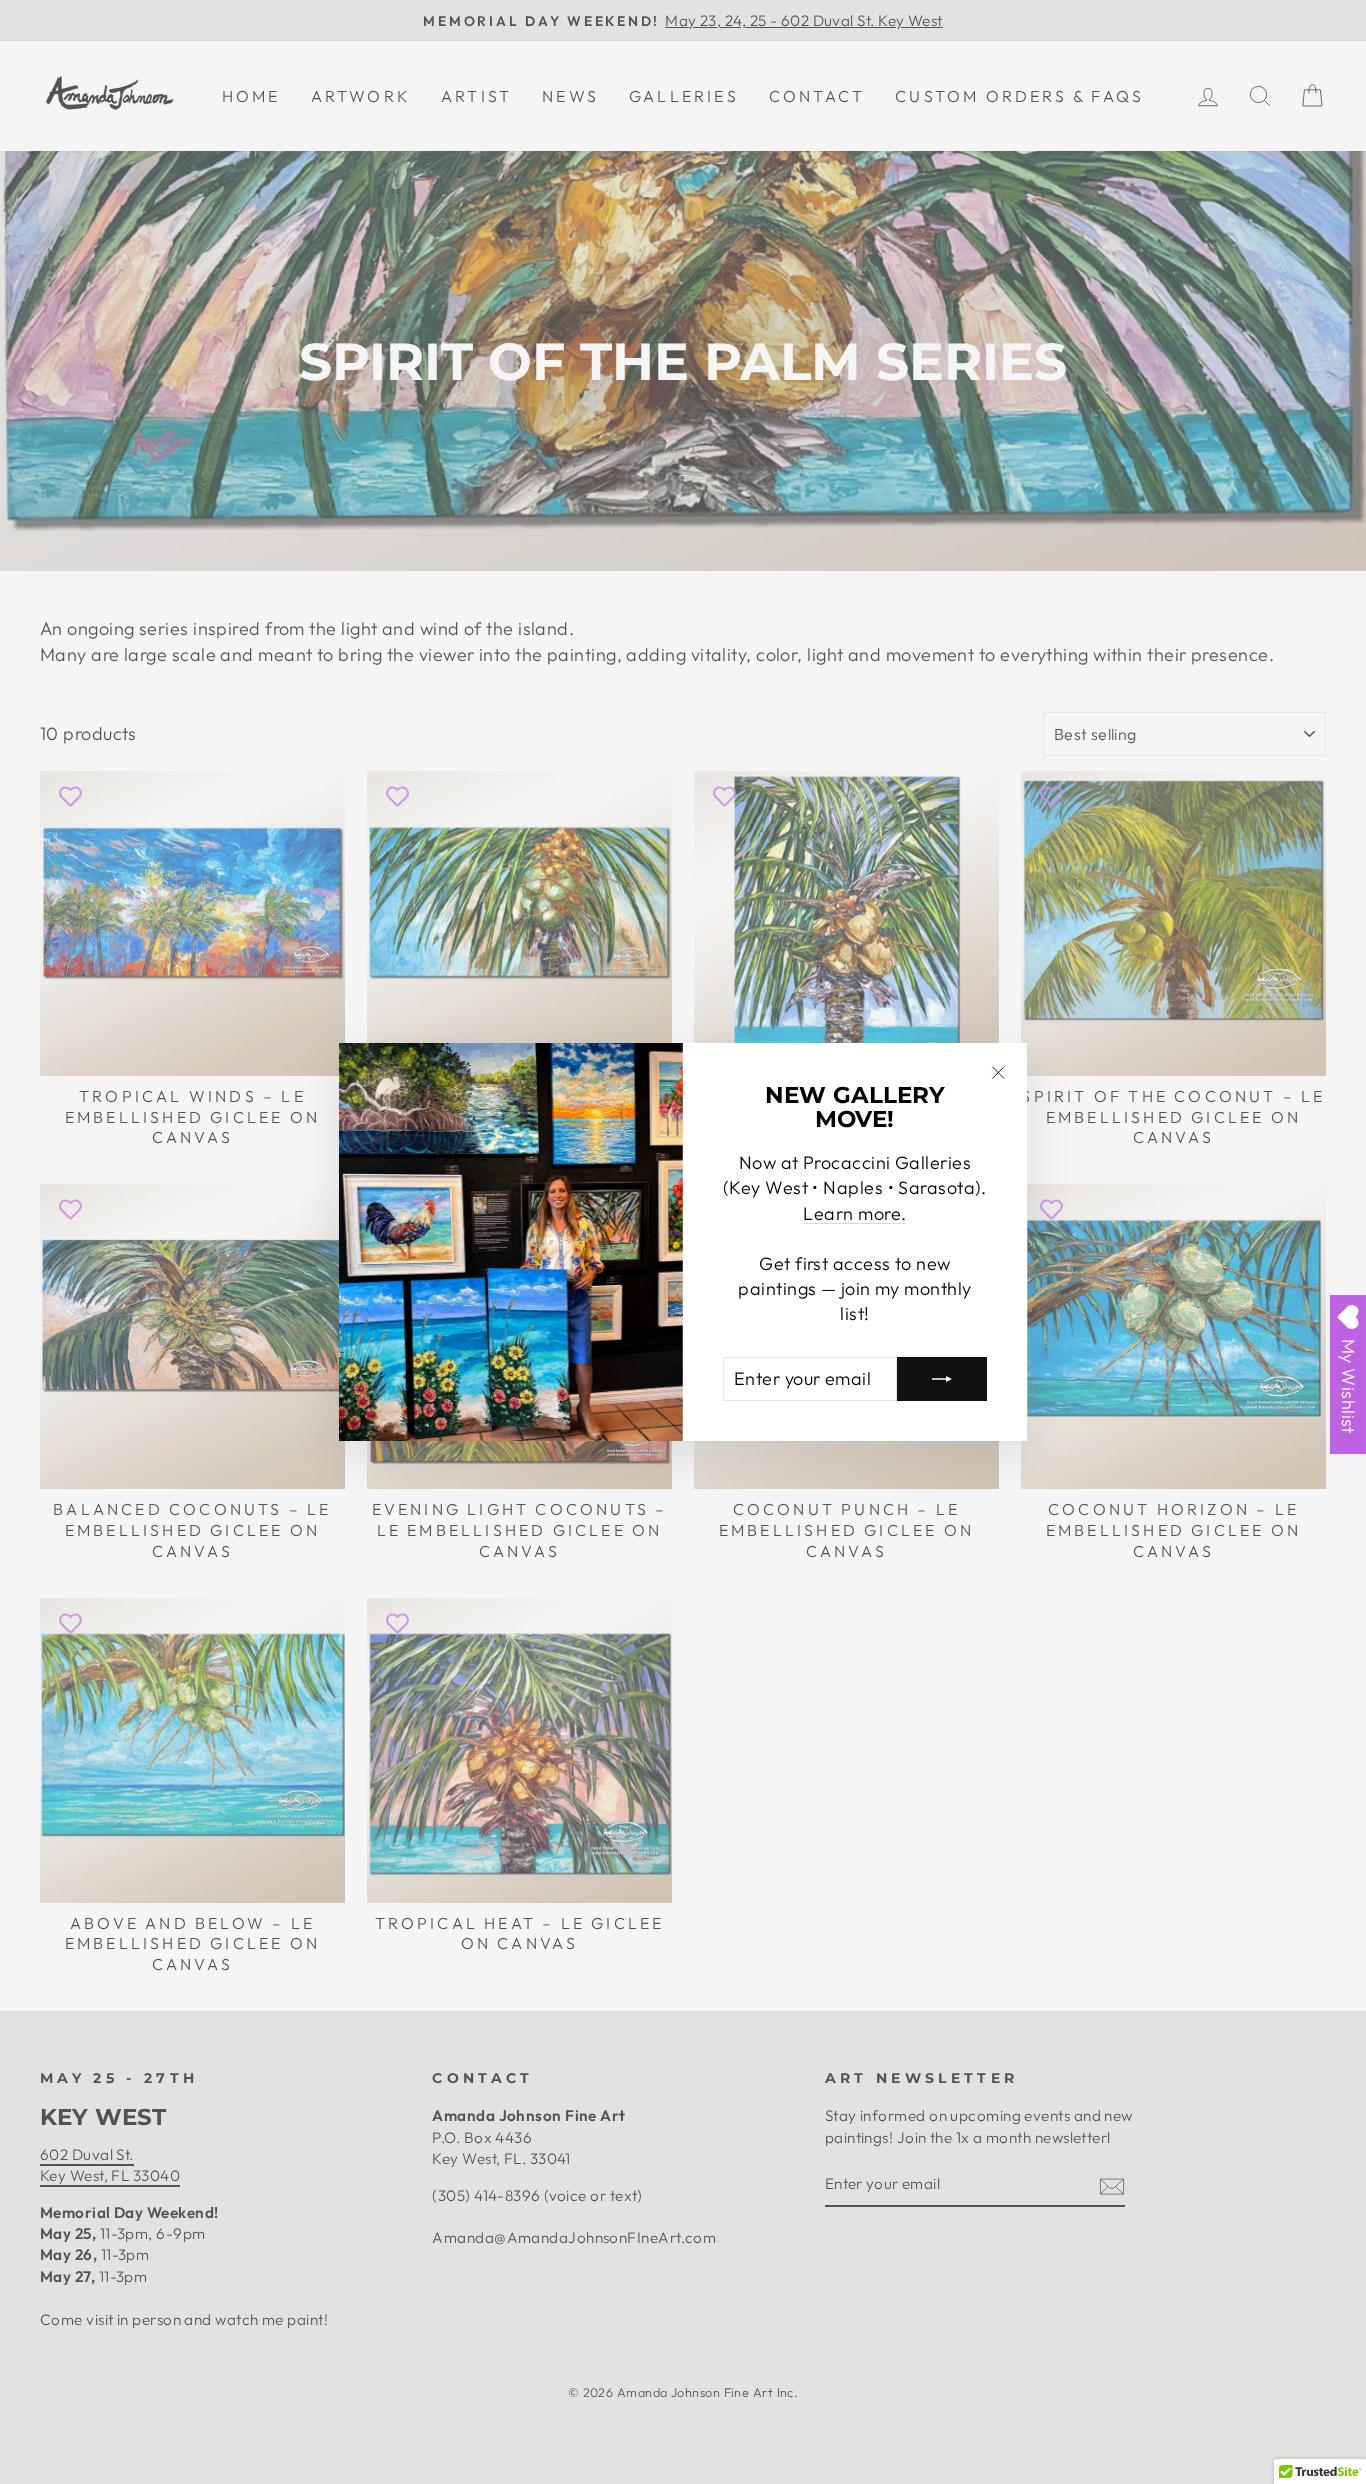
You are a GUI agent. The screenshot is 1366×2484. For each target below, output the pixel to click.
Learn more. (854, 1213)
